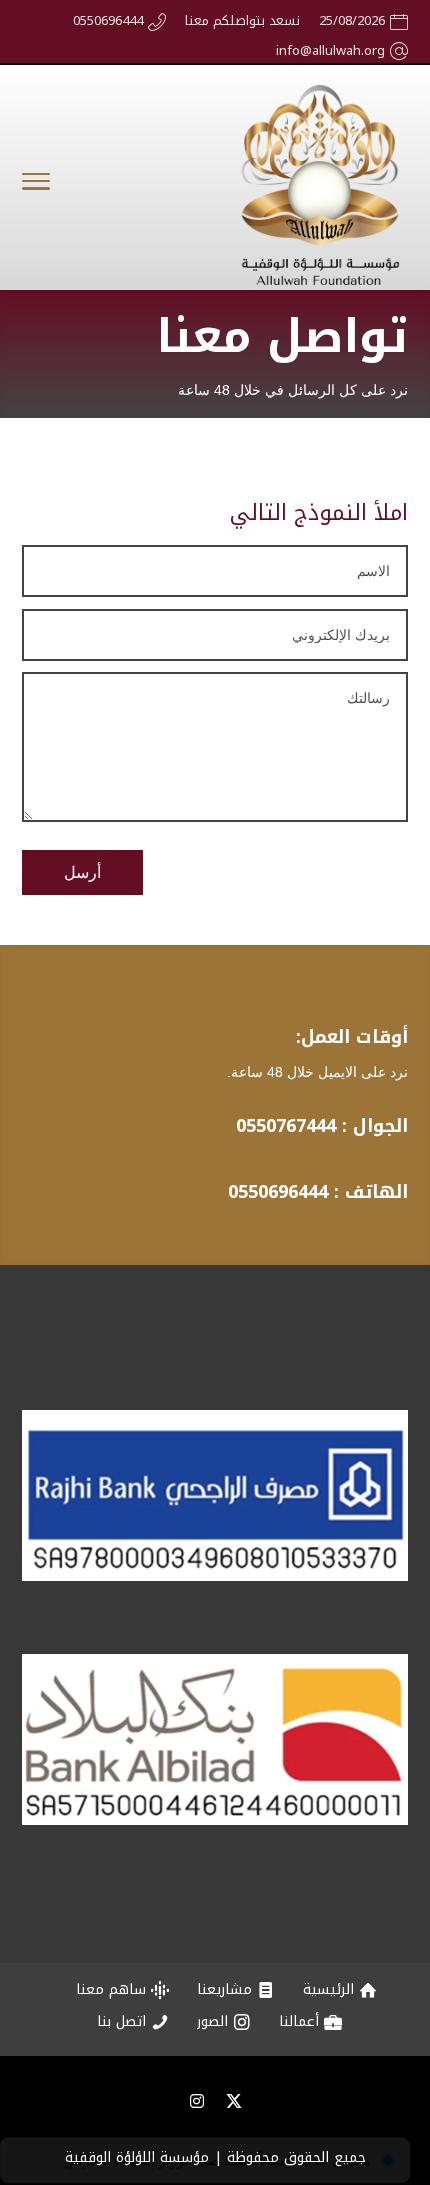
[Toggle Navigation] (36, 185)
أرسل (82, 872)
